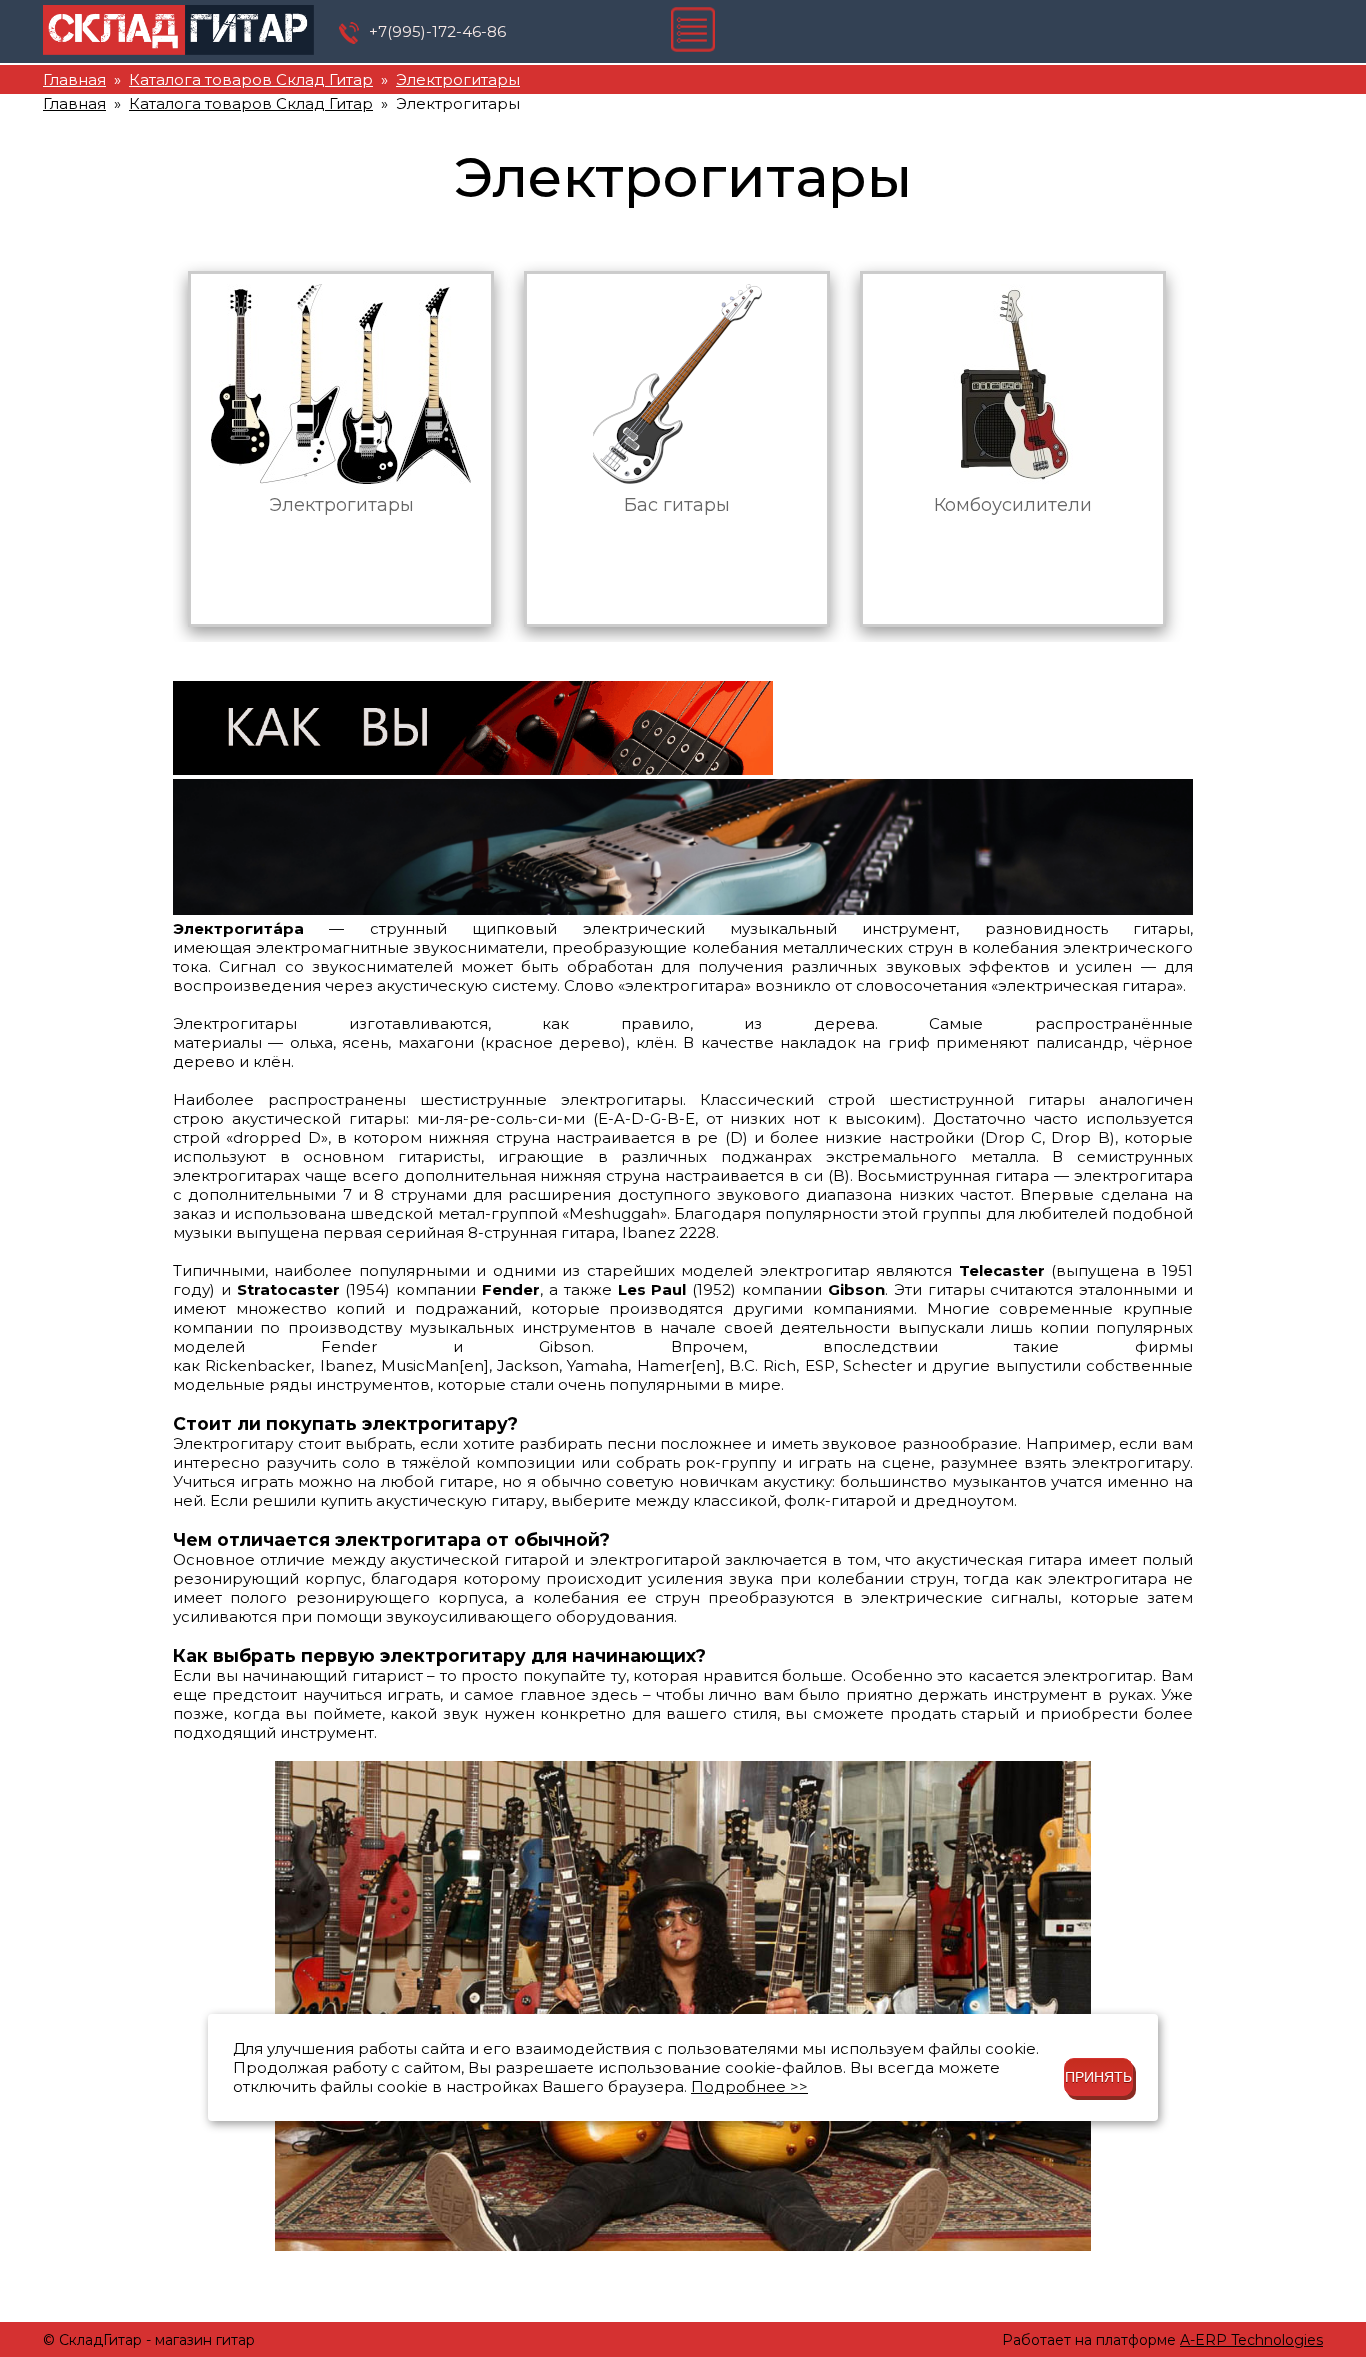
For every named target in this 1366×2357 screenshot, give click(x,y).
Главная (74, 79)
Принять (1098, 2077)
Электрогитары (458, 79)
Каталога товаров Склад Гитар (251, 79)
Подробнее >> (749, 2086)
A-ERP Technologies (1251, 2340)
